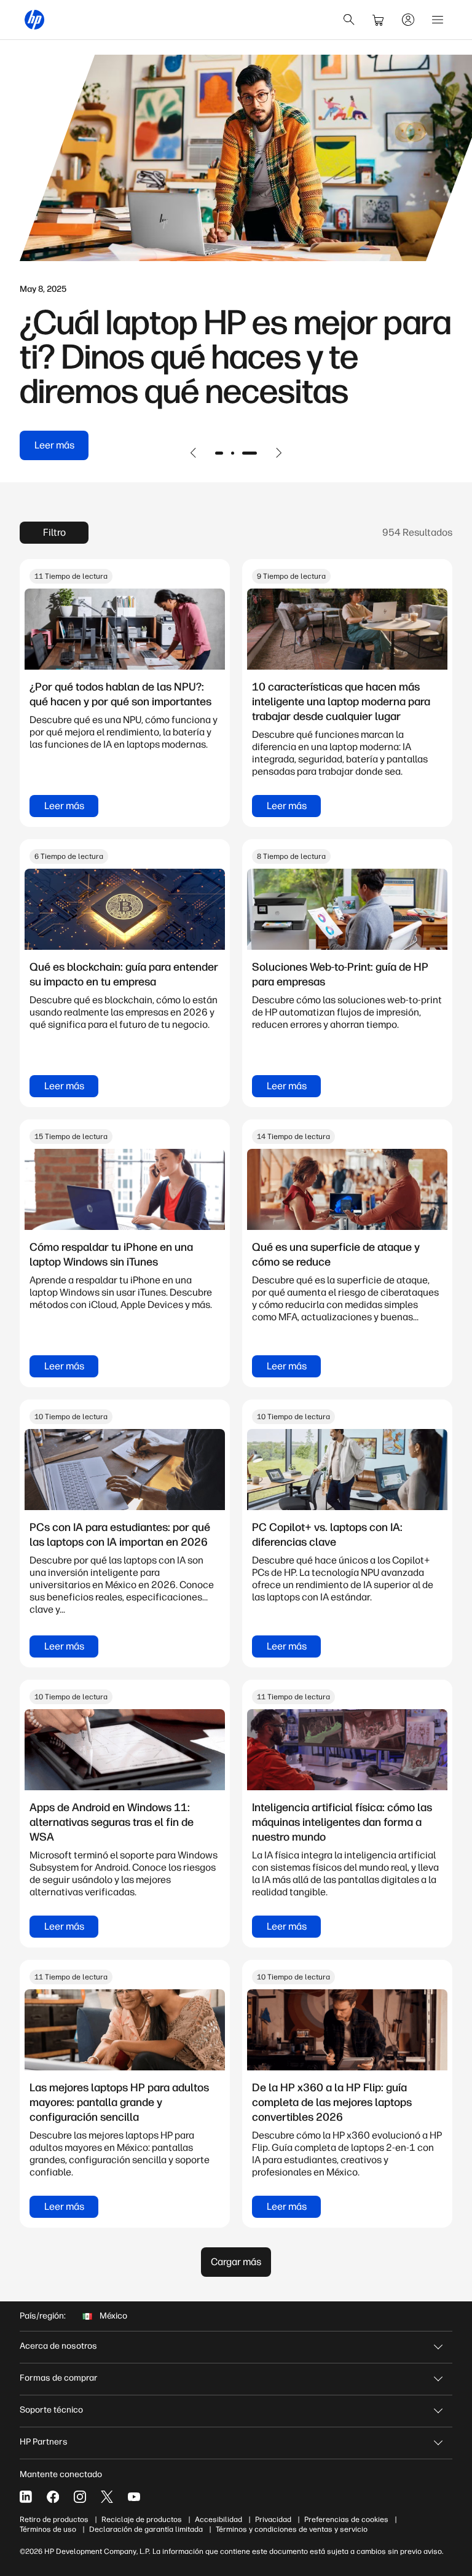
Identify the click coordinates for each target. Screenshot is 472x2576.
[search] (349, 20)
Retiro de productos (54, 2519)
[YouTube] (134, 2497)
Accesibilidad (218, 2519)
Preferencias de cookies (346, 2519)
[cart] (379, 20)
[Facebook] (53, 2497)
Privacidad (273, 2519)
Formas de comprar (59, 2378)
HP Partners (44, 2442)
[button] (194, 453)
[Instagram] (80, 2497)
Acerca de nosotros (58, 2346)
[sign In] (408, 20)
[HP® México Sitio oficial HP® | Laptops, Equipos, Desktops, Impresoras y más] (34, 20)
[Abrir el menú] (438, 20)
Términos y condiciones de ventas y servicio (292, 2529)
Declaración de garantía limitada (146, 2529)
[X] (107, 2497)
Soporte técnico (51, 2410)
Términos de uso (48, 2529)
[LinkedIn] (26, 2497)
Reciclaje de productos (142, 2519)
